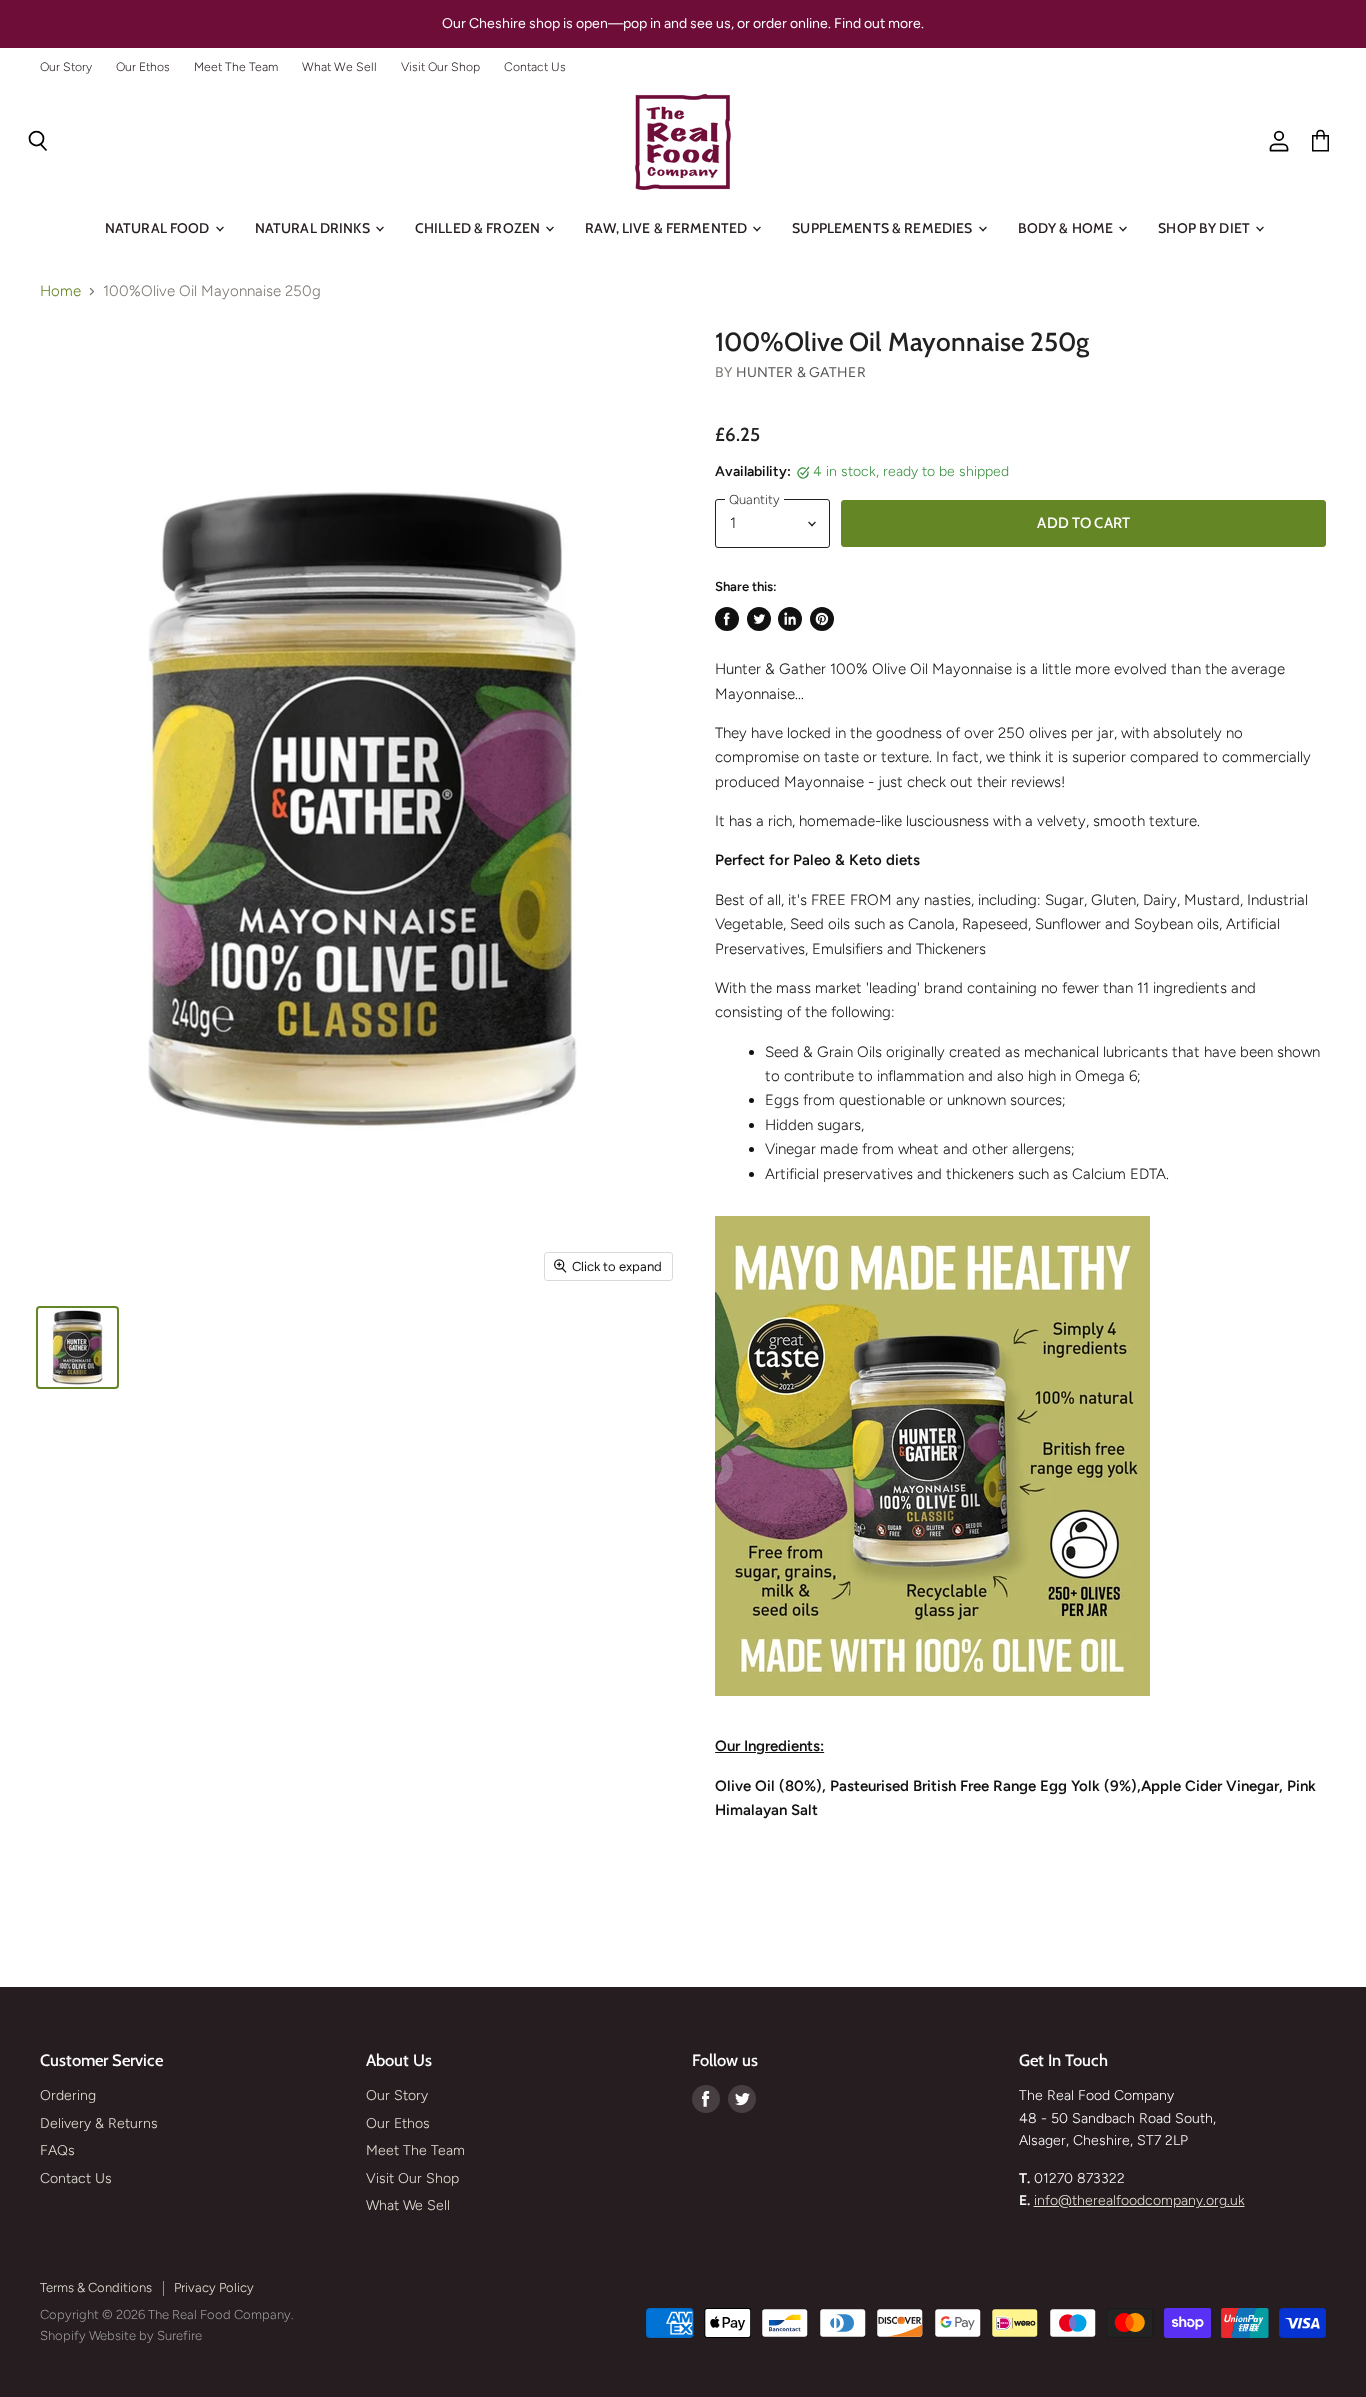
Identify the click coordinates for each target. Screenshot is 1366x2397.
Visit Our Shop (440, 67)
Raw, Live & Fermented (667, 228)
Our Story (66, 67)
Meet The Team (236, 67)
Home (60, 291)
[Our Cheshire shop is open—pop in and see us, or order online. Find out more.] (683, 24)
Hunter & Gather (801, 372)
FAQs (57, 2150)
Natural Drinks (314, 228)
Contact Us (535, 67)
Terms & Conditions (96, 2287)
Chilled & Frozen (479, 228)
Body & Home (1067, 228)
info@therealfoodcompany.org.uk (1139, 2200)
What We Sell (339, 67)
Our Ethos (143, 67)
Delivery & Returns (99, 2123)
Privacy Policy (214, 2287)
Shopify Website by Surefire (121, 2335)
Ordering (68, 2095)
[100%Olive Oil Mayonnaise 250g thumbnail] (77, 1347)
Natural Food (159, 228)
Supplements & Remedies (883, 228)
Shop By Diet (1205, 228)
